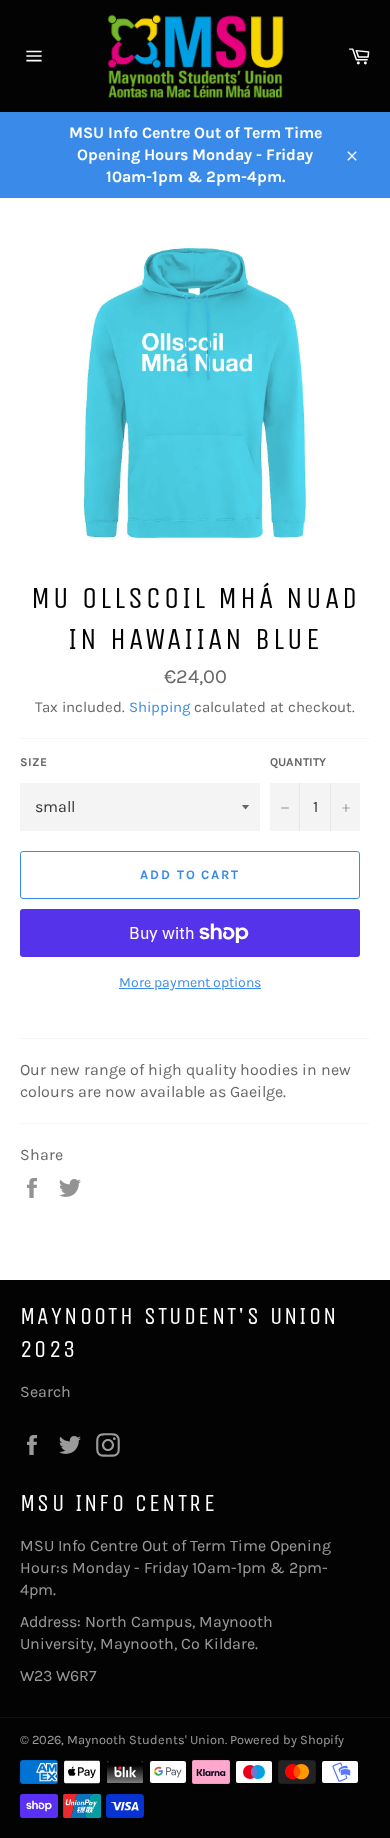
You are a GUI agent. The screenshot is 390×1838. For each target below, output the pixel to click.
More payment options (190, 982)
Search (45, 1391)
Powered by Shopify (287, 1739)
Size (33, 762)
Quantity (298, 762)
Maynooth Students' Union (146, 1739)
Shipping (159, 707)
